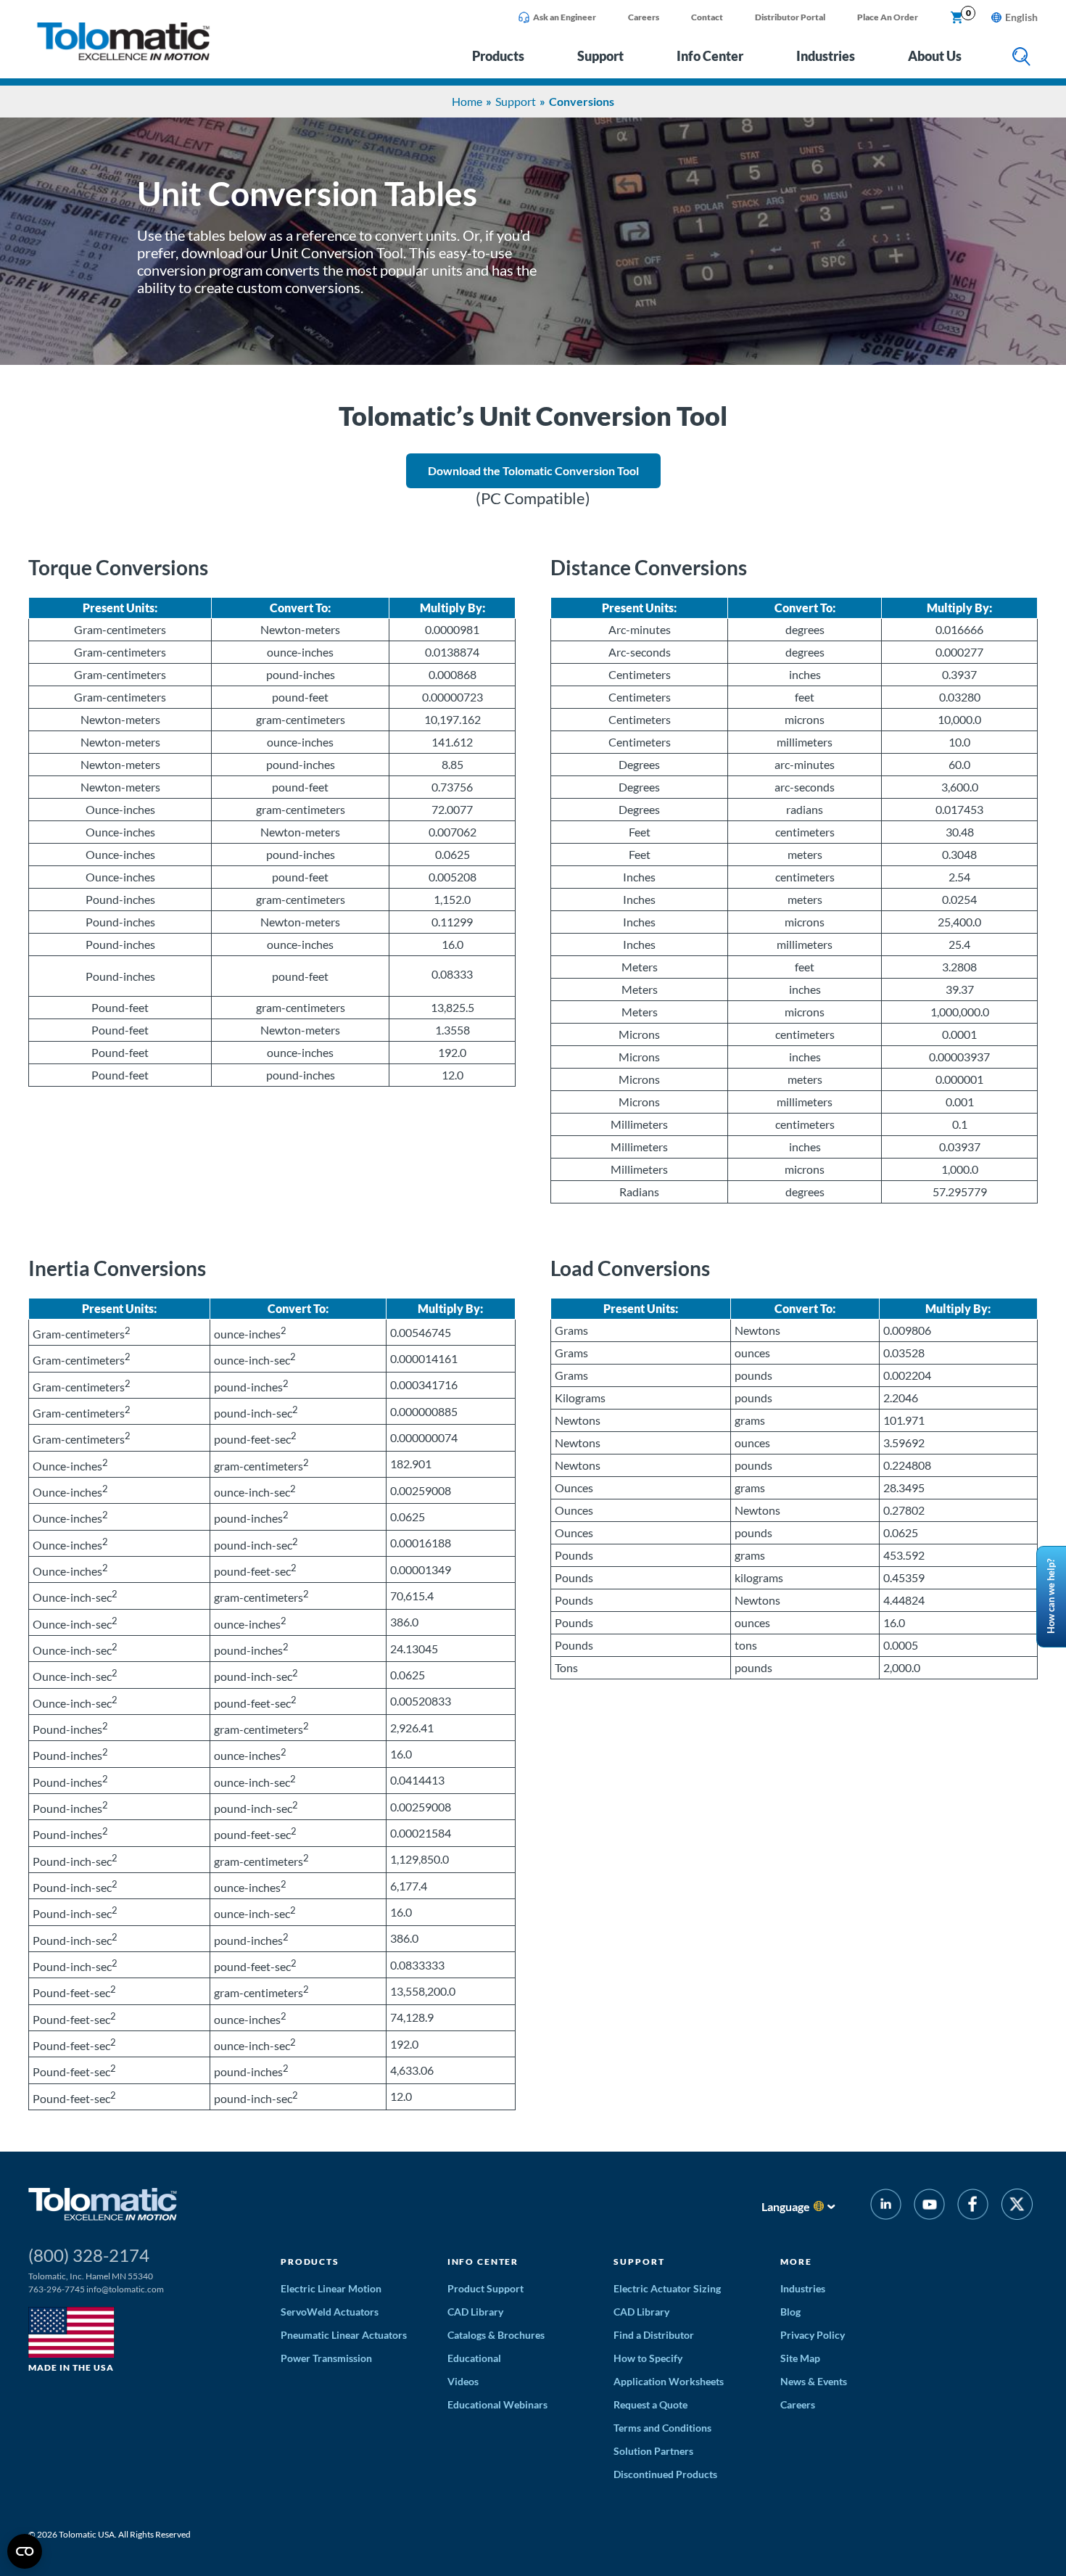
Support (600, 56)
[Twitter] (1017, 2206)
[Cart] (957, 18)
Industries (826, 56)
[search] (1021, 58)
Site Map (800, 2358)
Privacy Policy (813, 2335)
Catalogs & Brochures (496, 2335)
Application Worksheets (669, 2381)
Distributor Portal (790, 17)
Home (467, 101)
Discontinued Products (665, 2474)
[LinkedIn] (886, 2206)
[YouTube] (929, 2206)
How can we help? (1051, 1596)
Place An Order (888, 17)
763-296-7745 (57, 2289)
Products (498, 56)
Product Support (486, 2288)
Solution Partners (653, 2451)
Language (786, 2206)
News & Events (814, 2381)
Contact (707, 17)
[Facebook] (973, 2206)
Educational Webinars (497, 2404)
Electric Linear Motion (331, 2288)
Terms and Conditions (662, 2428)
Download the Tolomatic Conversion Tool (533, 470)
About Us (935, 56)
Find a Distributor (654, 2335)
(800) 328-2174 (89, 2255)
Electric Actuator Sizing (667, 2288)
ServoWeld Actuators (330, 2312)
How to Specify (648, 2358)
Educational (474, 2358)
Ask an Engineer (565, 17)
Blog (790, 2312)
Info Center (710, 56)
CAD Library (475, 2312)
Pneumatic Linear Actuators (344, 2335)
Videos (463, 2381)
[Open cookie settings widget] (25, 2551)
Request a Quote (650, 2404)
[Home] (123, 56)
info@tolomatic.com (125, 2289)
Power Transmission (326, 2358)
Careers (644, 17)
